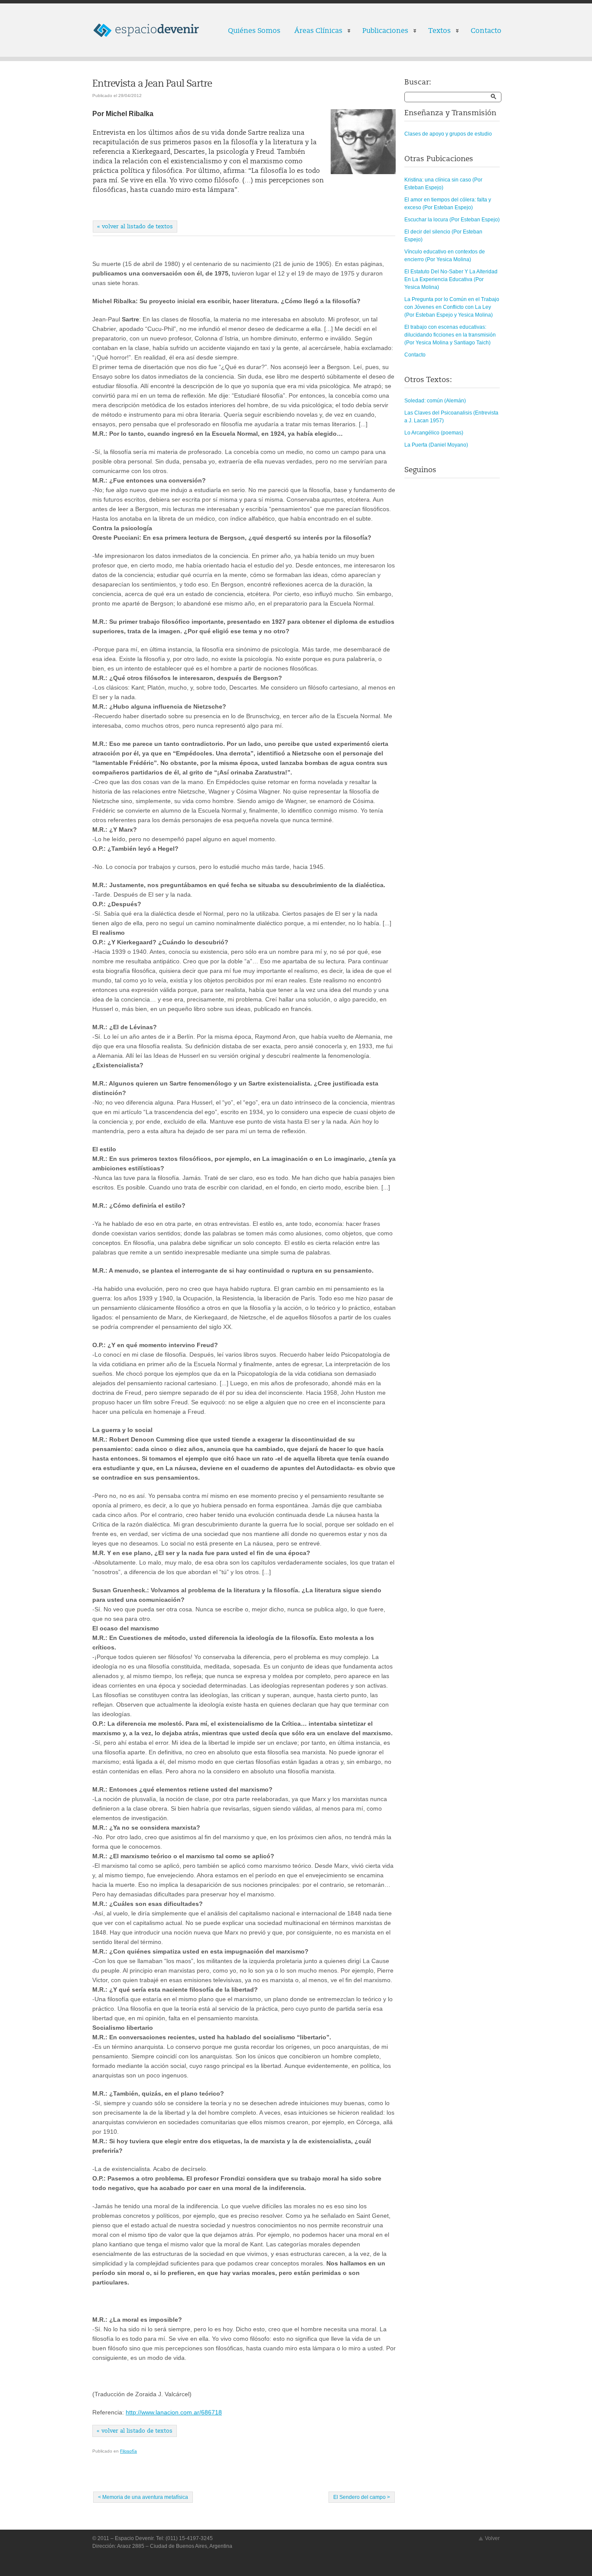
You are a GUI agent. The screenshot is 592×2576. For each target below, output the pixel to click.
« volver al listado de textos (135, 227)
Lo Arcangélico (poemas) (434, 433)
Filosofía (128, 2451)
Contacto (486, 31)
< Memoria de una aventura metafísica (143, 2497)
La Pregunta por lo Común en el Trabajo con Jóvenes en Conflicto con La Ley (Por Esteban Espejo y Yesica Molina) (452, 307)
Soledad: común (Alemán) (435, 401)
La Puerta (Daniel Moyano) (436, 445)
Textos (436, 32)
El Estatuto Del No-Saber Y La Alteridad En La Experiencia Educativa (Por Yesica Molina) (451, 279)
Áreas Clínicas (315, 32)
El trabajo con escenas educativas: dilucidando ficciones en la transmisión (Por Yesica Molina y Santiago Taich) (450, 335)
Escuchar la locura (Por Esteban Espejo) (452, 220)
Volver (492, 2538)
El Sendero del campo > (362, 2497)
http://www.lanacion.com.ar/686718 (174, 2412)
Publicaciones (382, 32)
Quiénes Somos (254, 31)
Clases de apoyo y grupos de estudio (448, 134)
